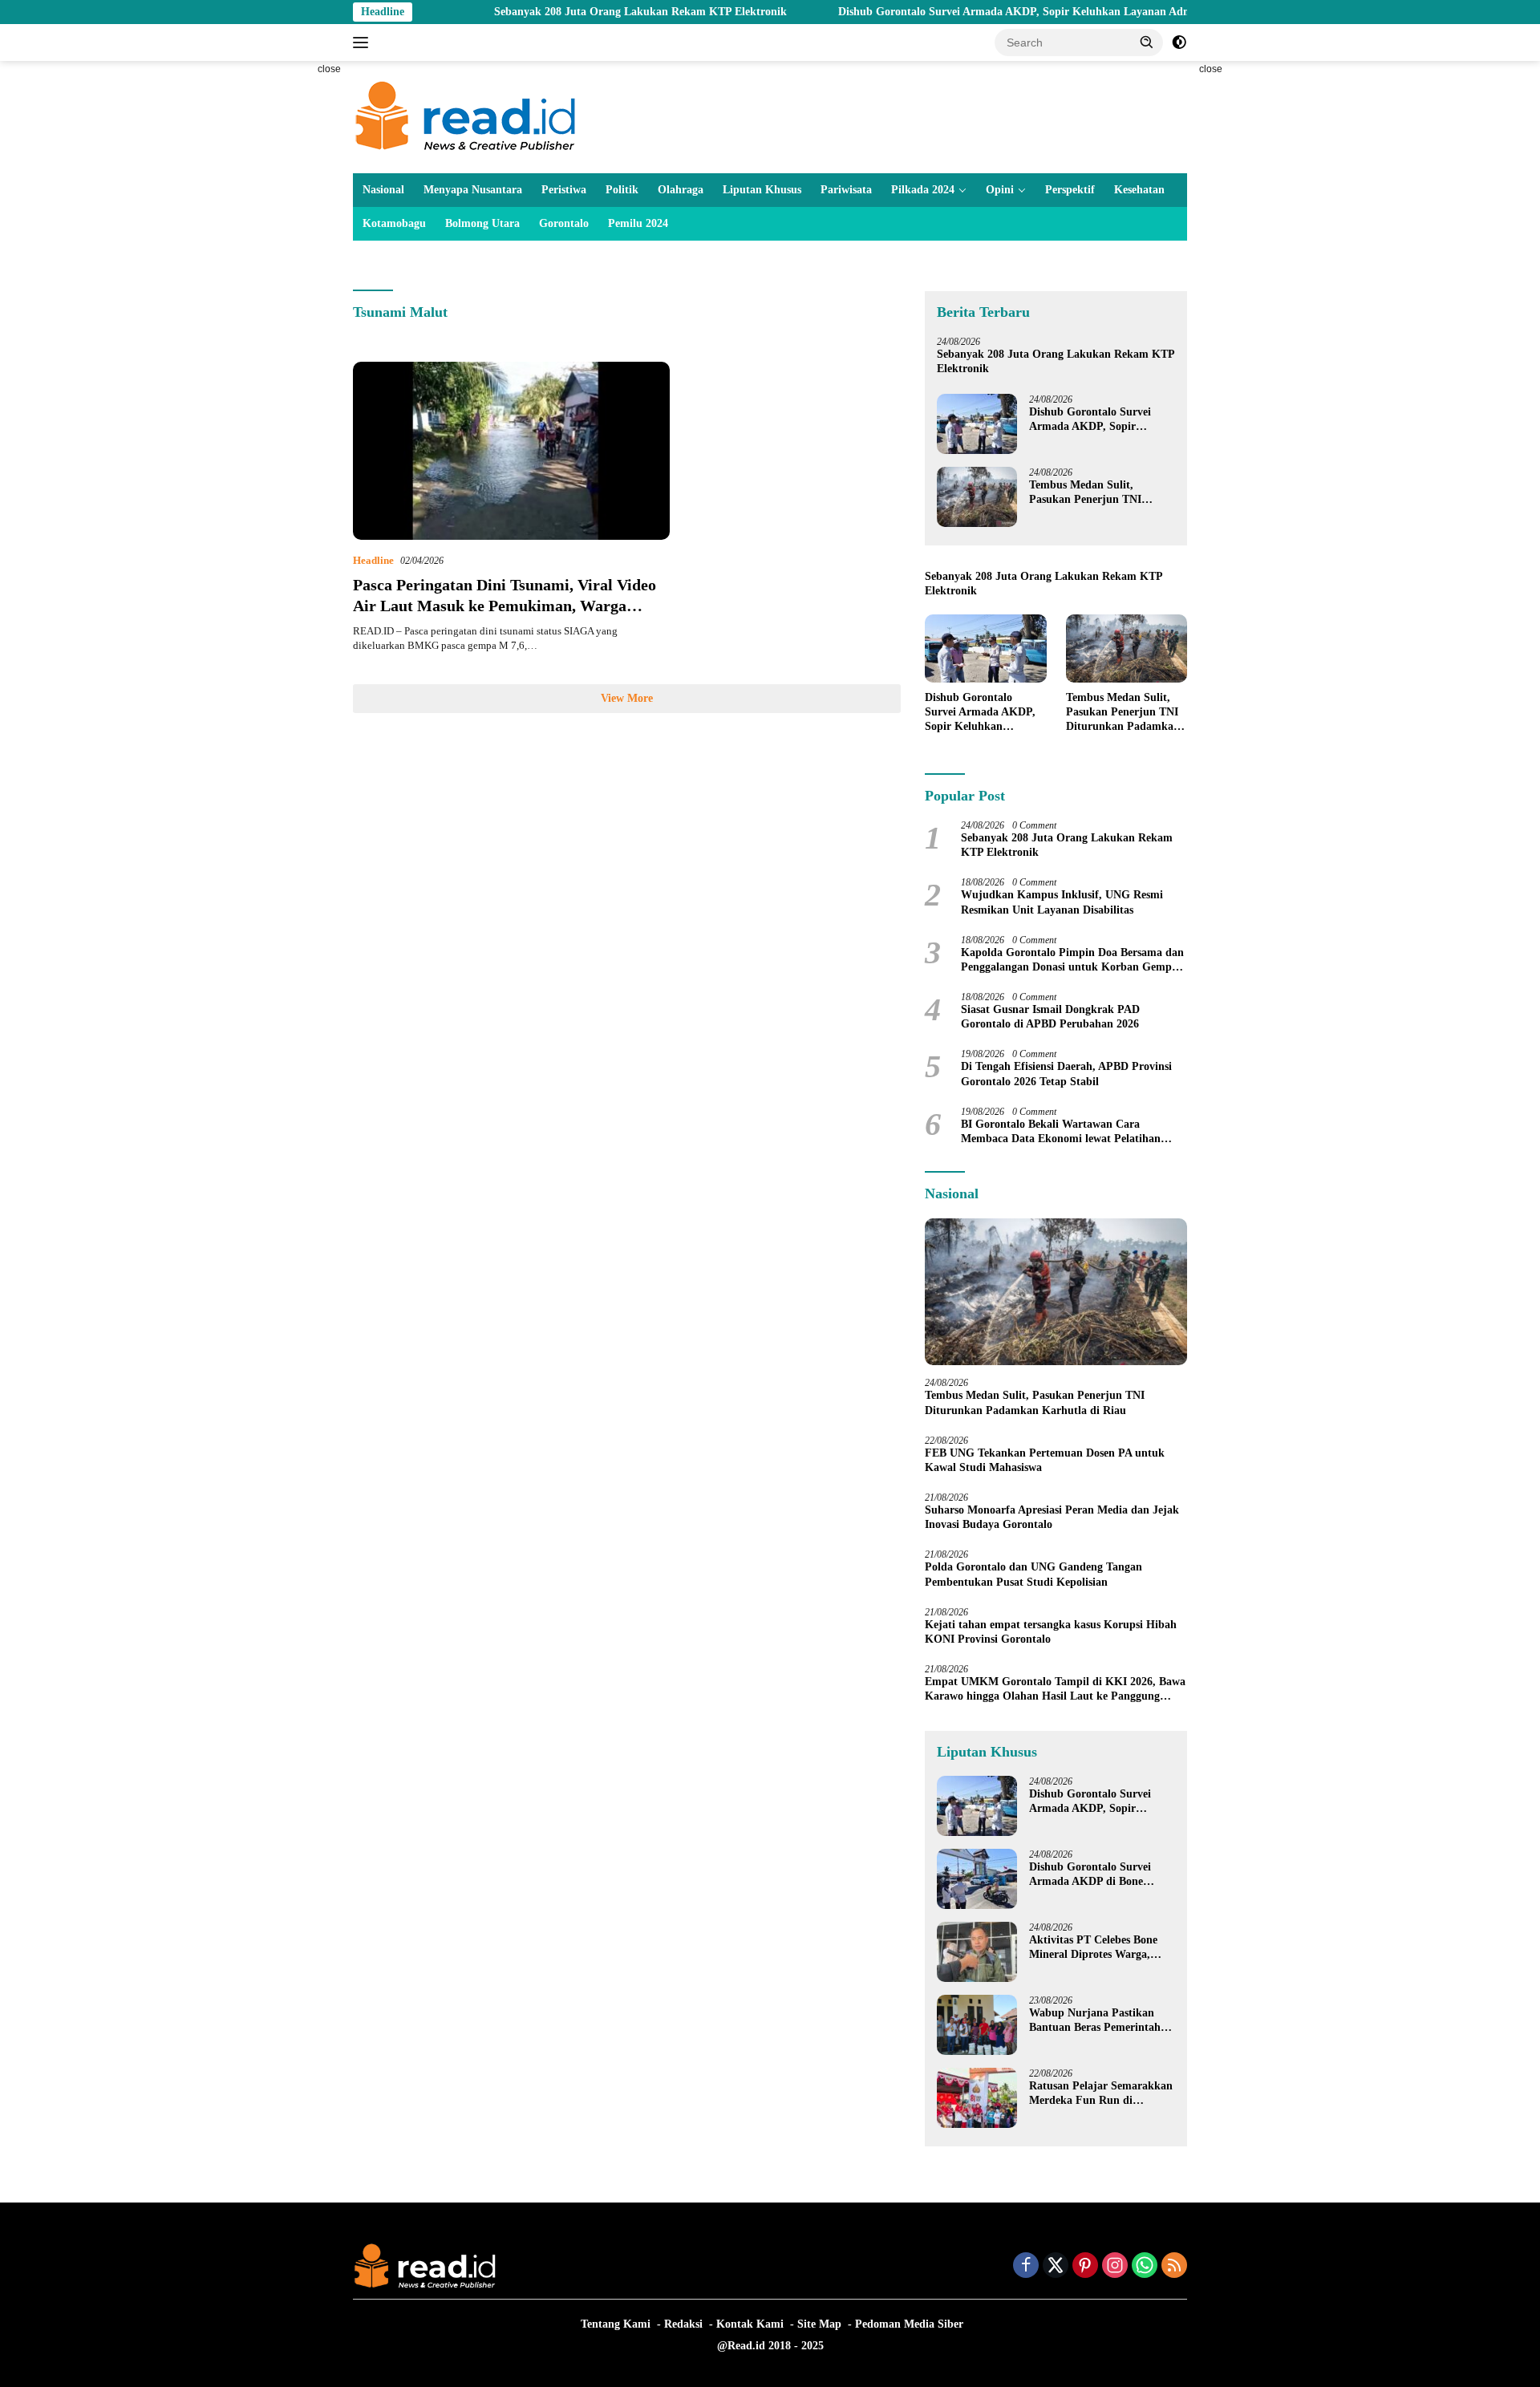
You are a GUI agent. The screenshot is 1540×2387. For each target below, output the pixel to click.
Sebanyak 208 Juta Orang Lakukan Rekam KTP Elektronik (569, 12)
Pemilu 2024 (638, 223)
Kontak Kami (750, 2324)
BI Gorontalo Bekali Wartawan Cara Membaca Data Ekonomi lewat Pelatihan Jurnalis (1061, 1132)
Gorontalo (564, 223)
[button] (1147, 42)
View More (627, 698)
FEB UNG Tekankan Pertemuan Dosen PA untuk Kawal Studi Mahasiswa (1045, 1460)
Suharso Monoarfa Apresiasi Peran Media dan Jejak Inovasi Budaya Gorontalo (1052, 1517)
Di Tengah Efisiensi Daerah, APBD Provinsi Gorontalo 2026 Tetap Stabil (1066, 1074)
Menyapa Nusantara (473, 190)
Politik (622, 190)
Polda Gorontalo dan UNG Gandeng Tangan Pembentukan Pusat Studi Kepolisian (1033, 1574)
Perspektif (1070, 190)
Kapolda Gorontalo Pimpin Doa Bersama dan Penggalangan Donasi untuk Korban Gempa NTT (1072, 960)
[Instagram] (1115, 2267)
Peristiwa (564, 190)
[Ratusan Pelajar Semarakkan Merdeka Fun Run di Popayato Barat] (977, 2098)
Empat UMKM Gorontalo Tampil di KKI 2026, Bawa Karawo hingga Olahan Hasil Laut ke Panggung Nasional (1055, 1690)
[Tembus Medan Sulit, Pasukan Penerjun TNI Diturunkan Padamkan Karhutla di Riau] (977, 497)
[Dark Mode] (1179, 43)
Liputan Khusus (762, 190)
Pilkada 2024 (923, 190)
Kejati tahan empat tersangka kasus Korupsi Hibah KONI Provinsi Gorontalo (1051, 1632)
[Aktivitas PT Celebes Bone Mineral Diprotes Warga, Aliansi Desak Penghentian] (977, 1952)
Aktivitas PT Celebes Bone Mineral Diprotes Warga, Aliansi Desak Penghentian (1094, 1948)
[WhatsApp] (1145, 2267)
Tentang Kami (616, 2324)
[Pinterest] (1085, 2267)
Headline (373, 560)
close (329, 69)
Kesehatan (1139, 190)
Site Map (819, 2324)
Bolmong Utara (482, 223)
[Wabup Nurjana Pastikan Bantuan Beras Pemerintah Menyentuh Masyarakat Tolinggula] (977, 2025)
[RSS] (1174, 2267)
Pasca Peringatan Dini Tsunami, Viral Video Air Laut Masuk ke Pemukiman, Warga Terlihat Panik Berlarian (505, 606)
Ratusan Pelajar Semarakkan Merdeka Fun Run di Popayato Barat (1101, 2094)
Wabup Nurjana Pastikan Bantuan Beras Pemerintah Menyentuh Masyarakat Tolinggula (1095, 2021)
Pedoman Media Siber (909, 2324)
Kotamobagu (394, 223)
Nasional (383, 190)
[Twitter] (1056, 2267)
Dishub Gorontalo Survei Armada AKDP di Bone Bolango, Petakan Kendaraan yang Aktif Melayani (1101, 1875)
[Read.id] (466, 116)
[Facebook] (1026, 2267)
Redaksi (683, 2324)
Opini (1000, 190)
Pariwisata (846, 190)
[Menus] (364, 43)
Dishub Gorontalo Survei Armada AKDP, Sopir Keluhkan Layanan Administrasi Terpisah (986, 12)
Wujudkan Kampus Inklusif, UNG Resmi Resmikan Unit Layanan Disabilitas (1062, 902)
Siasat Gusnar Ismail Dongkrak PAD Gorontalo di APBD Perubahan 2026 (1050, 1017)
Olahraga (681, 190)
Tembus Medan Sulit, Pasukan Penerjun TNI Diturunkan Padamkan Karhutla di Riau (1086, 493)
